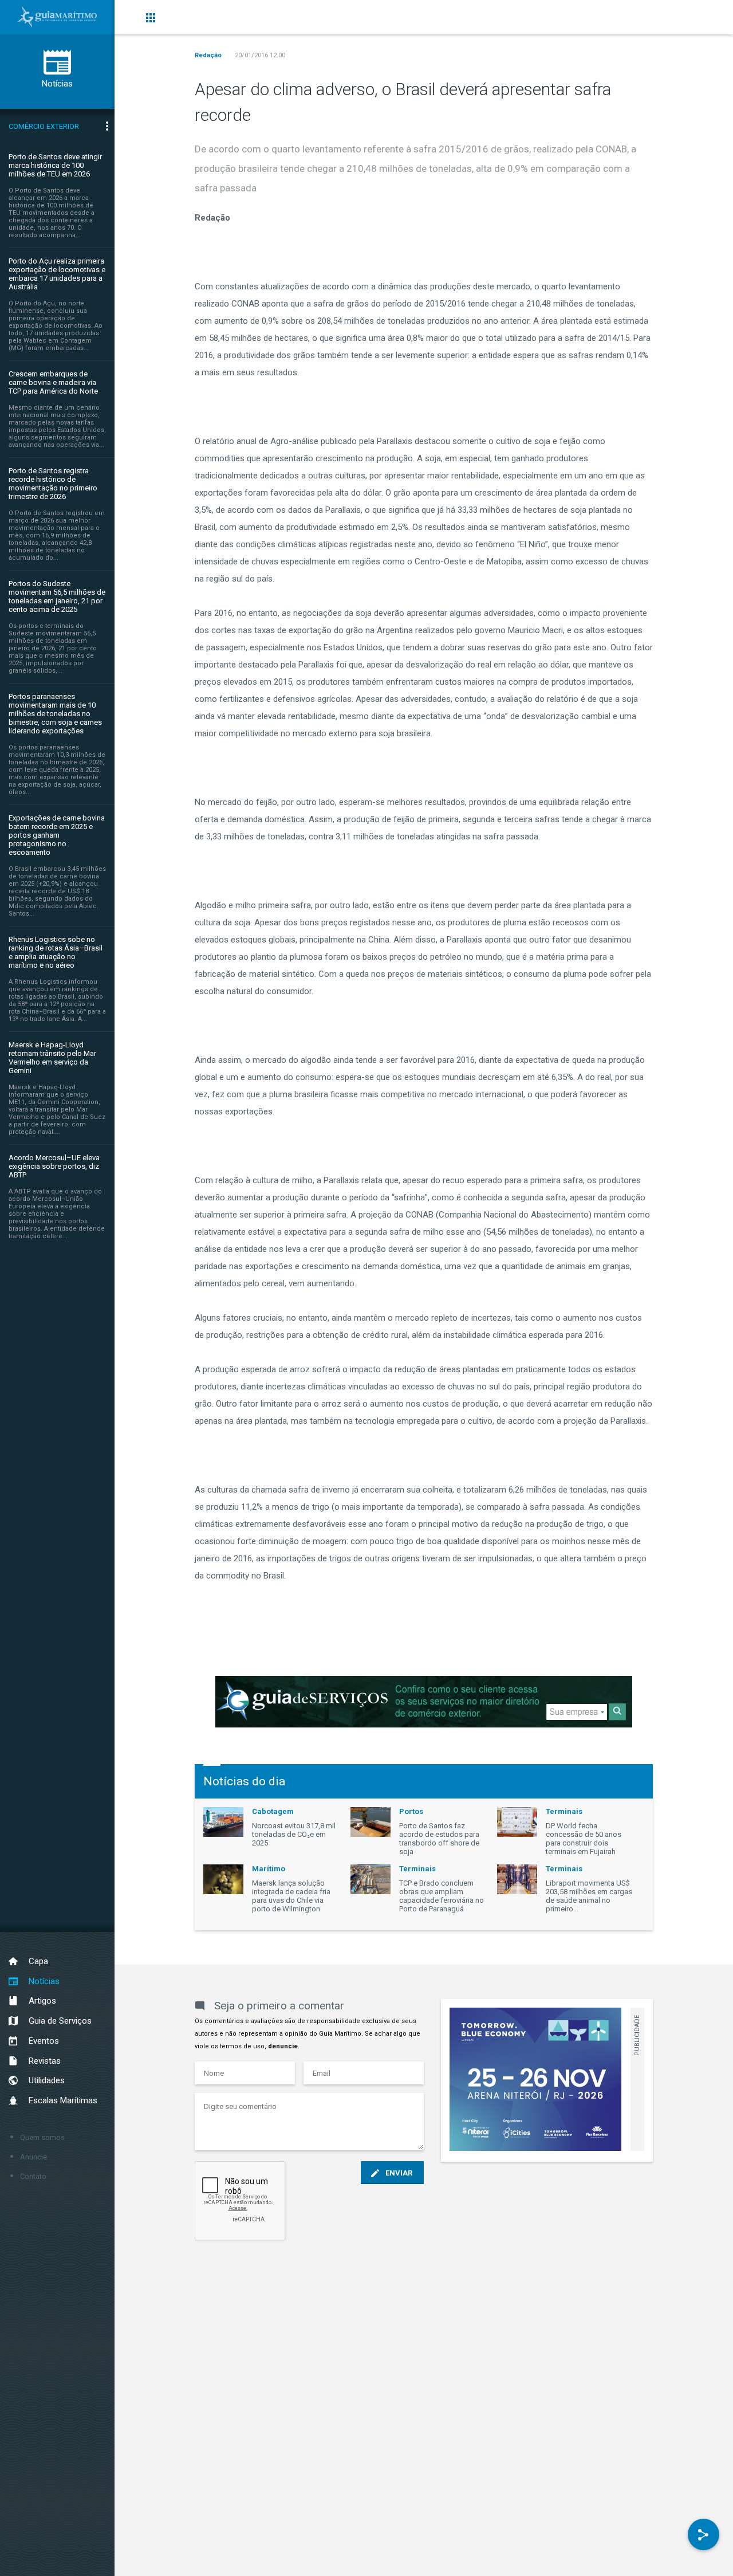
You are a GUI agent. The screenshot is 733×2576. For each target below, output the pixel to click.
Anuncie (34, 2157)
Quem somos (42, 2137)
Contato (33, 2176)
